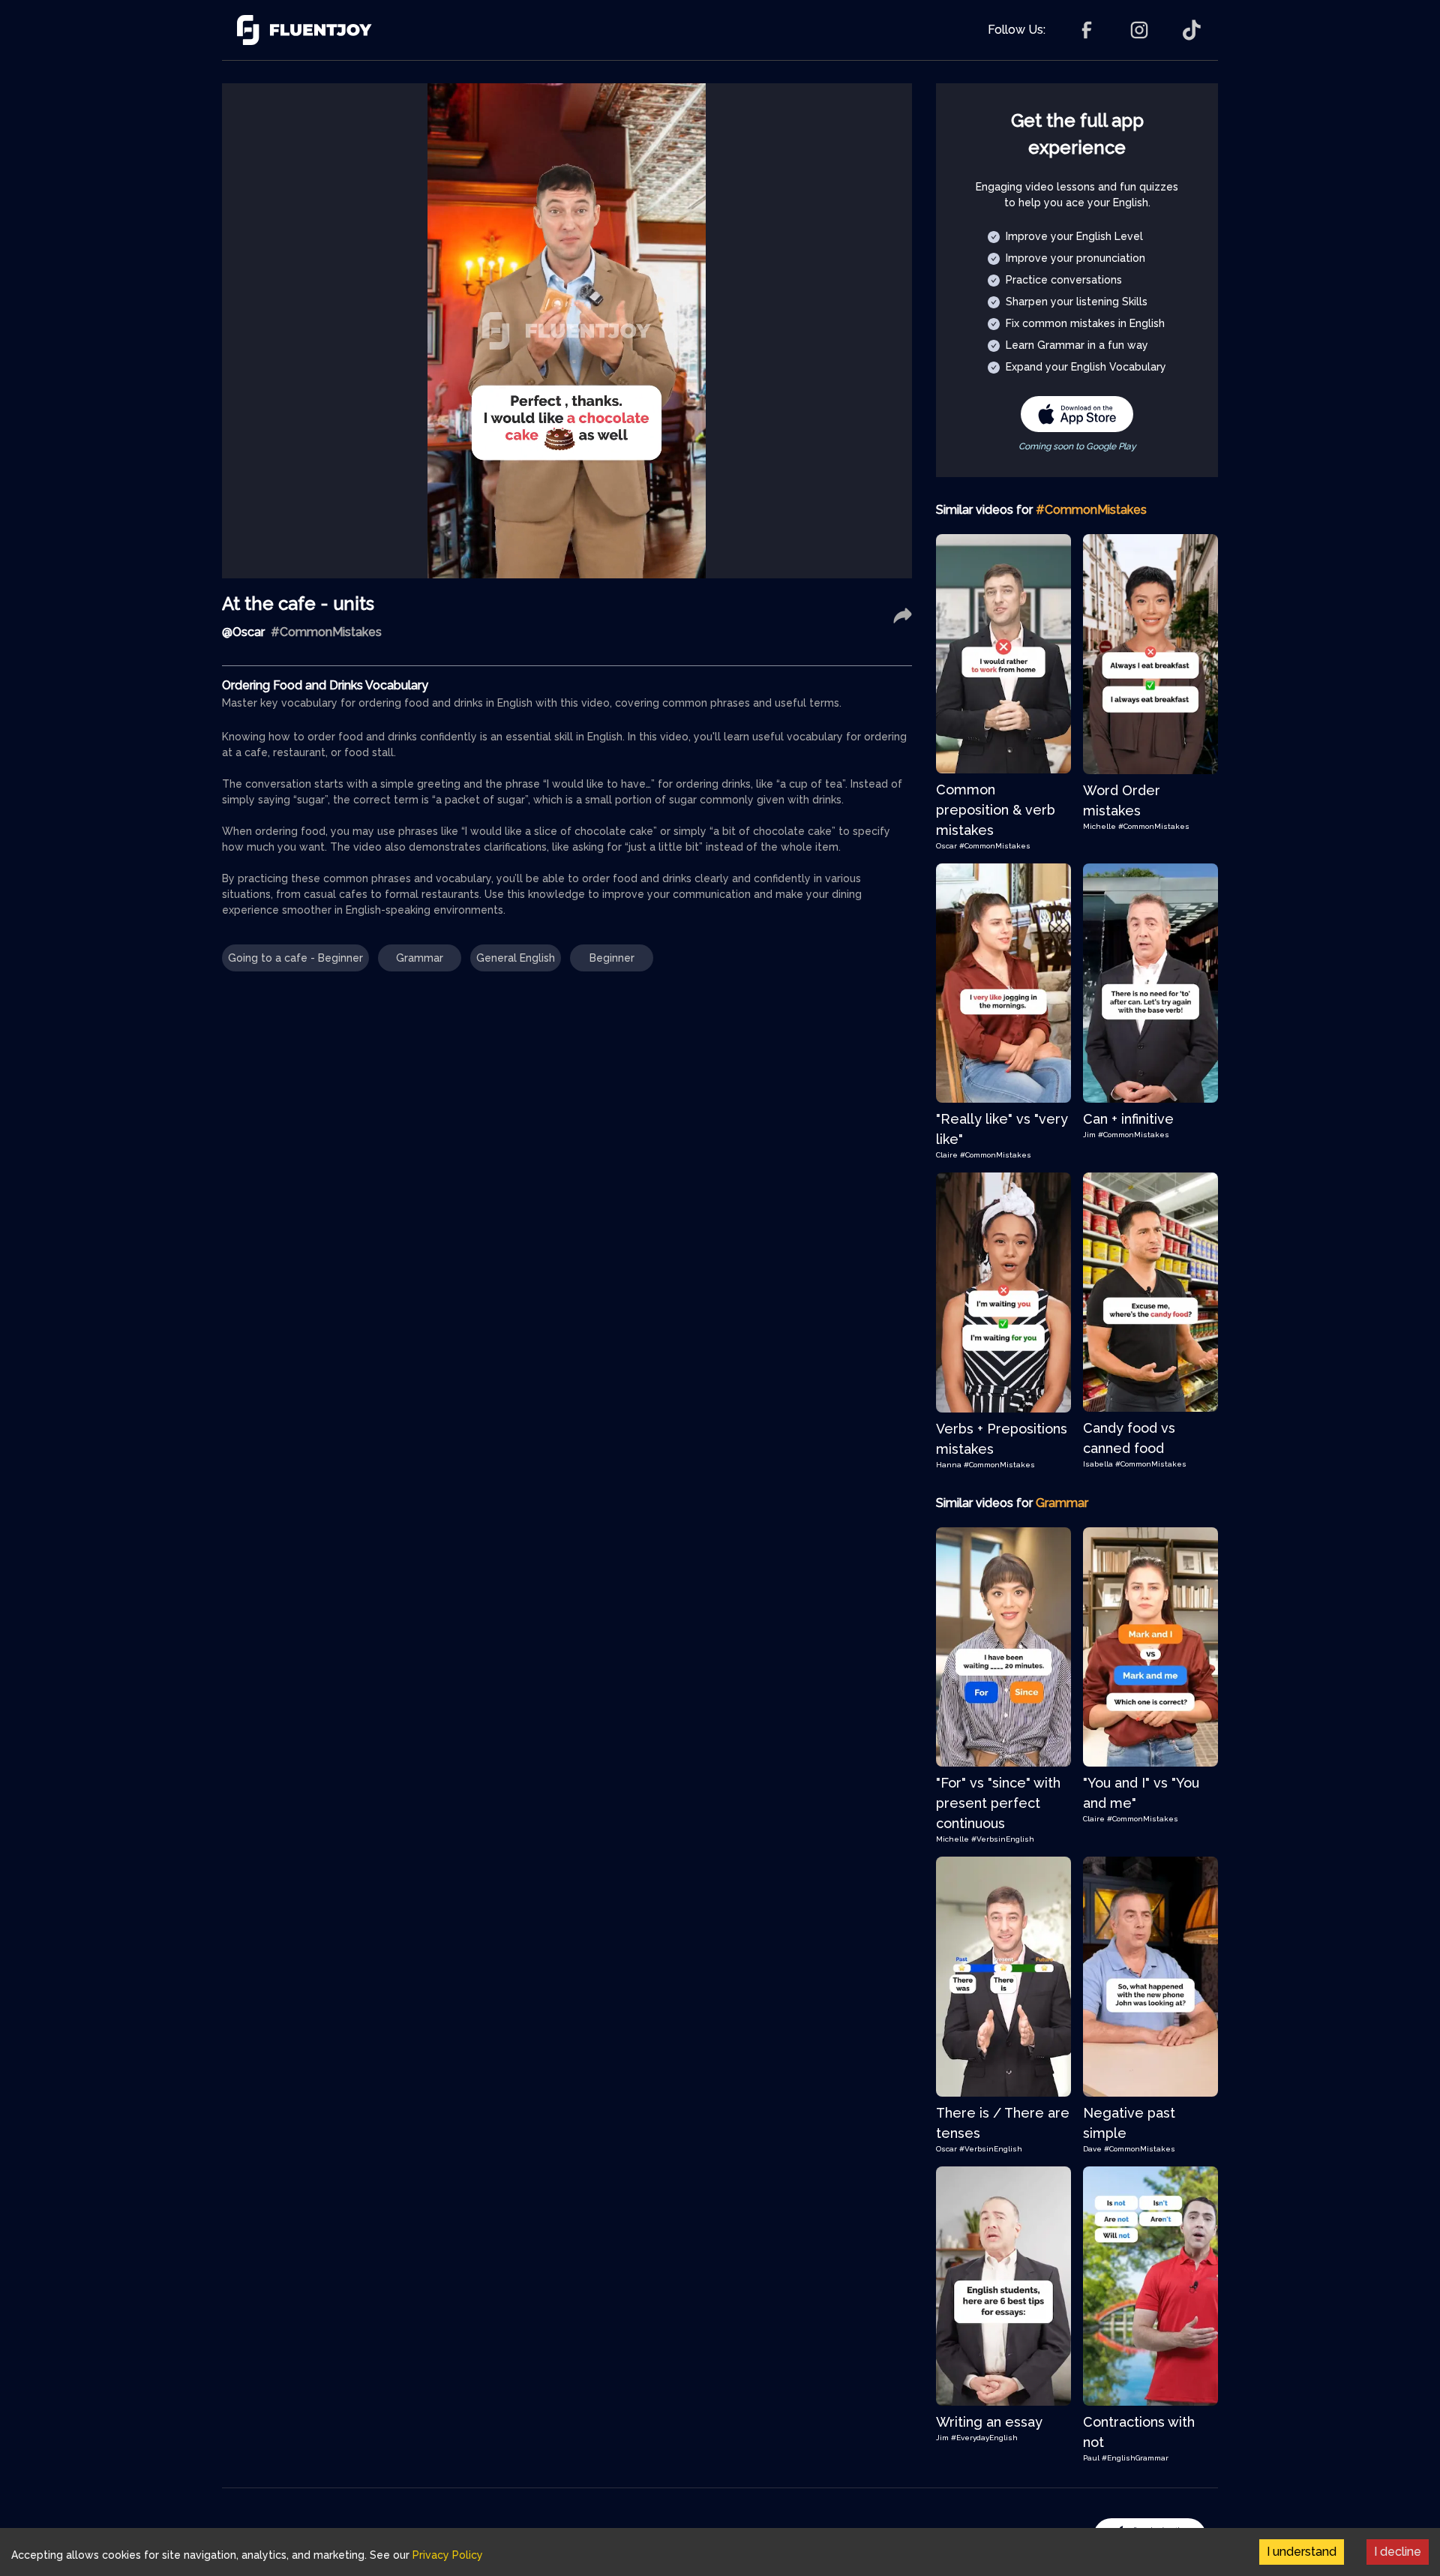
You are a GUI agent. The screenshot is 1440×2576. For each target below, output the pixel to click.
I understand (1302, 2552)
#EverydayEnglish (984, 2438)
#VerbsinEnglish (1003, 1839)
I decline (1398, 2552)
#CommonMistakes (995, 846)
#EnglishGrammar (1135, 2458)
